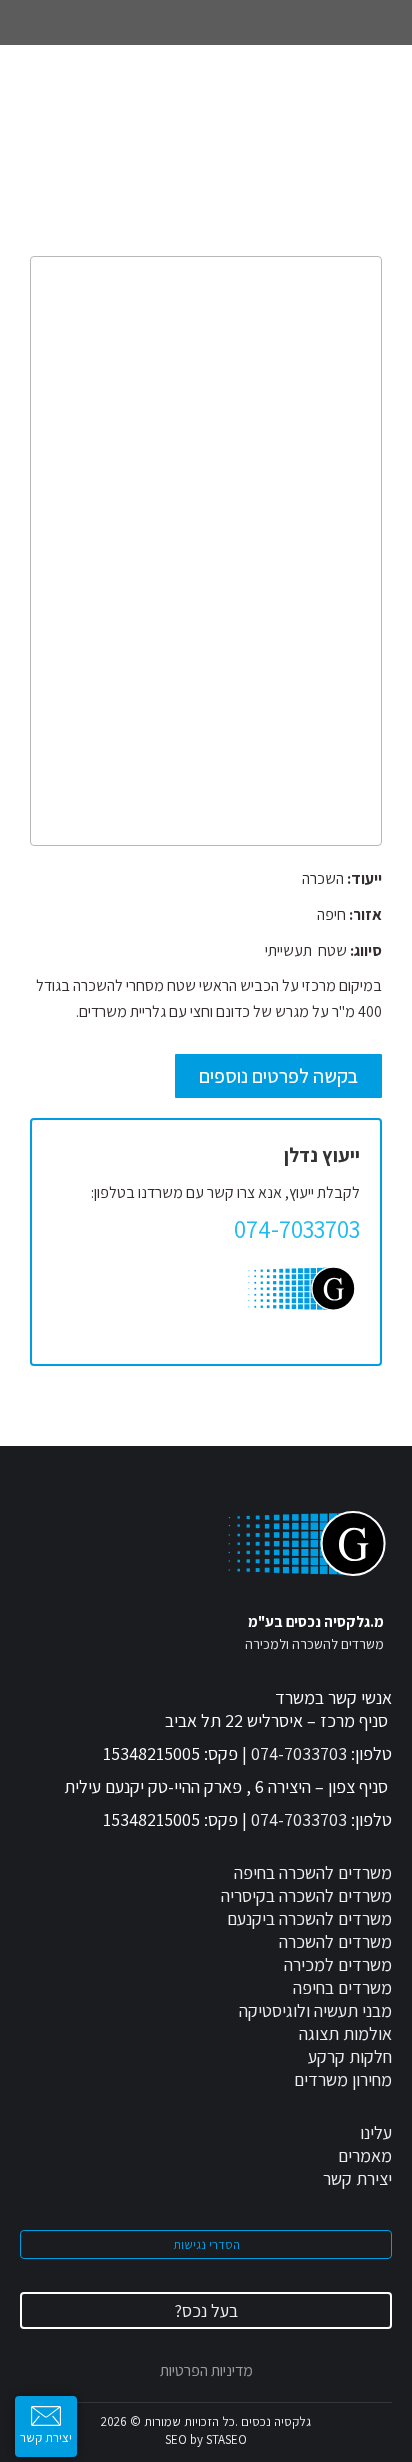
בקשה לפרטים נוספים (278, 1076)
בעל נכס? (206, 2310)
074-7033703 (299, 1753)
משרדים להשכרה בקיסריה (306, 1895)
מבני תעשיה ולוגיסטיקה (315, 2010)
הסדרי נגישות (206, 2244)
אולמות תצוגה (345, 2033)
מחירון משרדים (343, 2079)
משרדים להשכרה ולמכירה (314, 1644)
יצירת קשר (357, 2178)
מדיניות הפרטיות (206, 2370)
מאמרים (365, 2155)
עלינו (376, 2132)
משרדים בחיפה (342, 1987)
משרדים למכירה (338, 1964)
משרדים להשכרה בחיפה (313, 1872)
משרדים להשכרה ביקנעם (309, 1918)
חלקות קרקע (350, 2056)
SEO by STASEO (206, 2439)
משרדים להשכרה (335, 1941)
